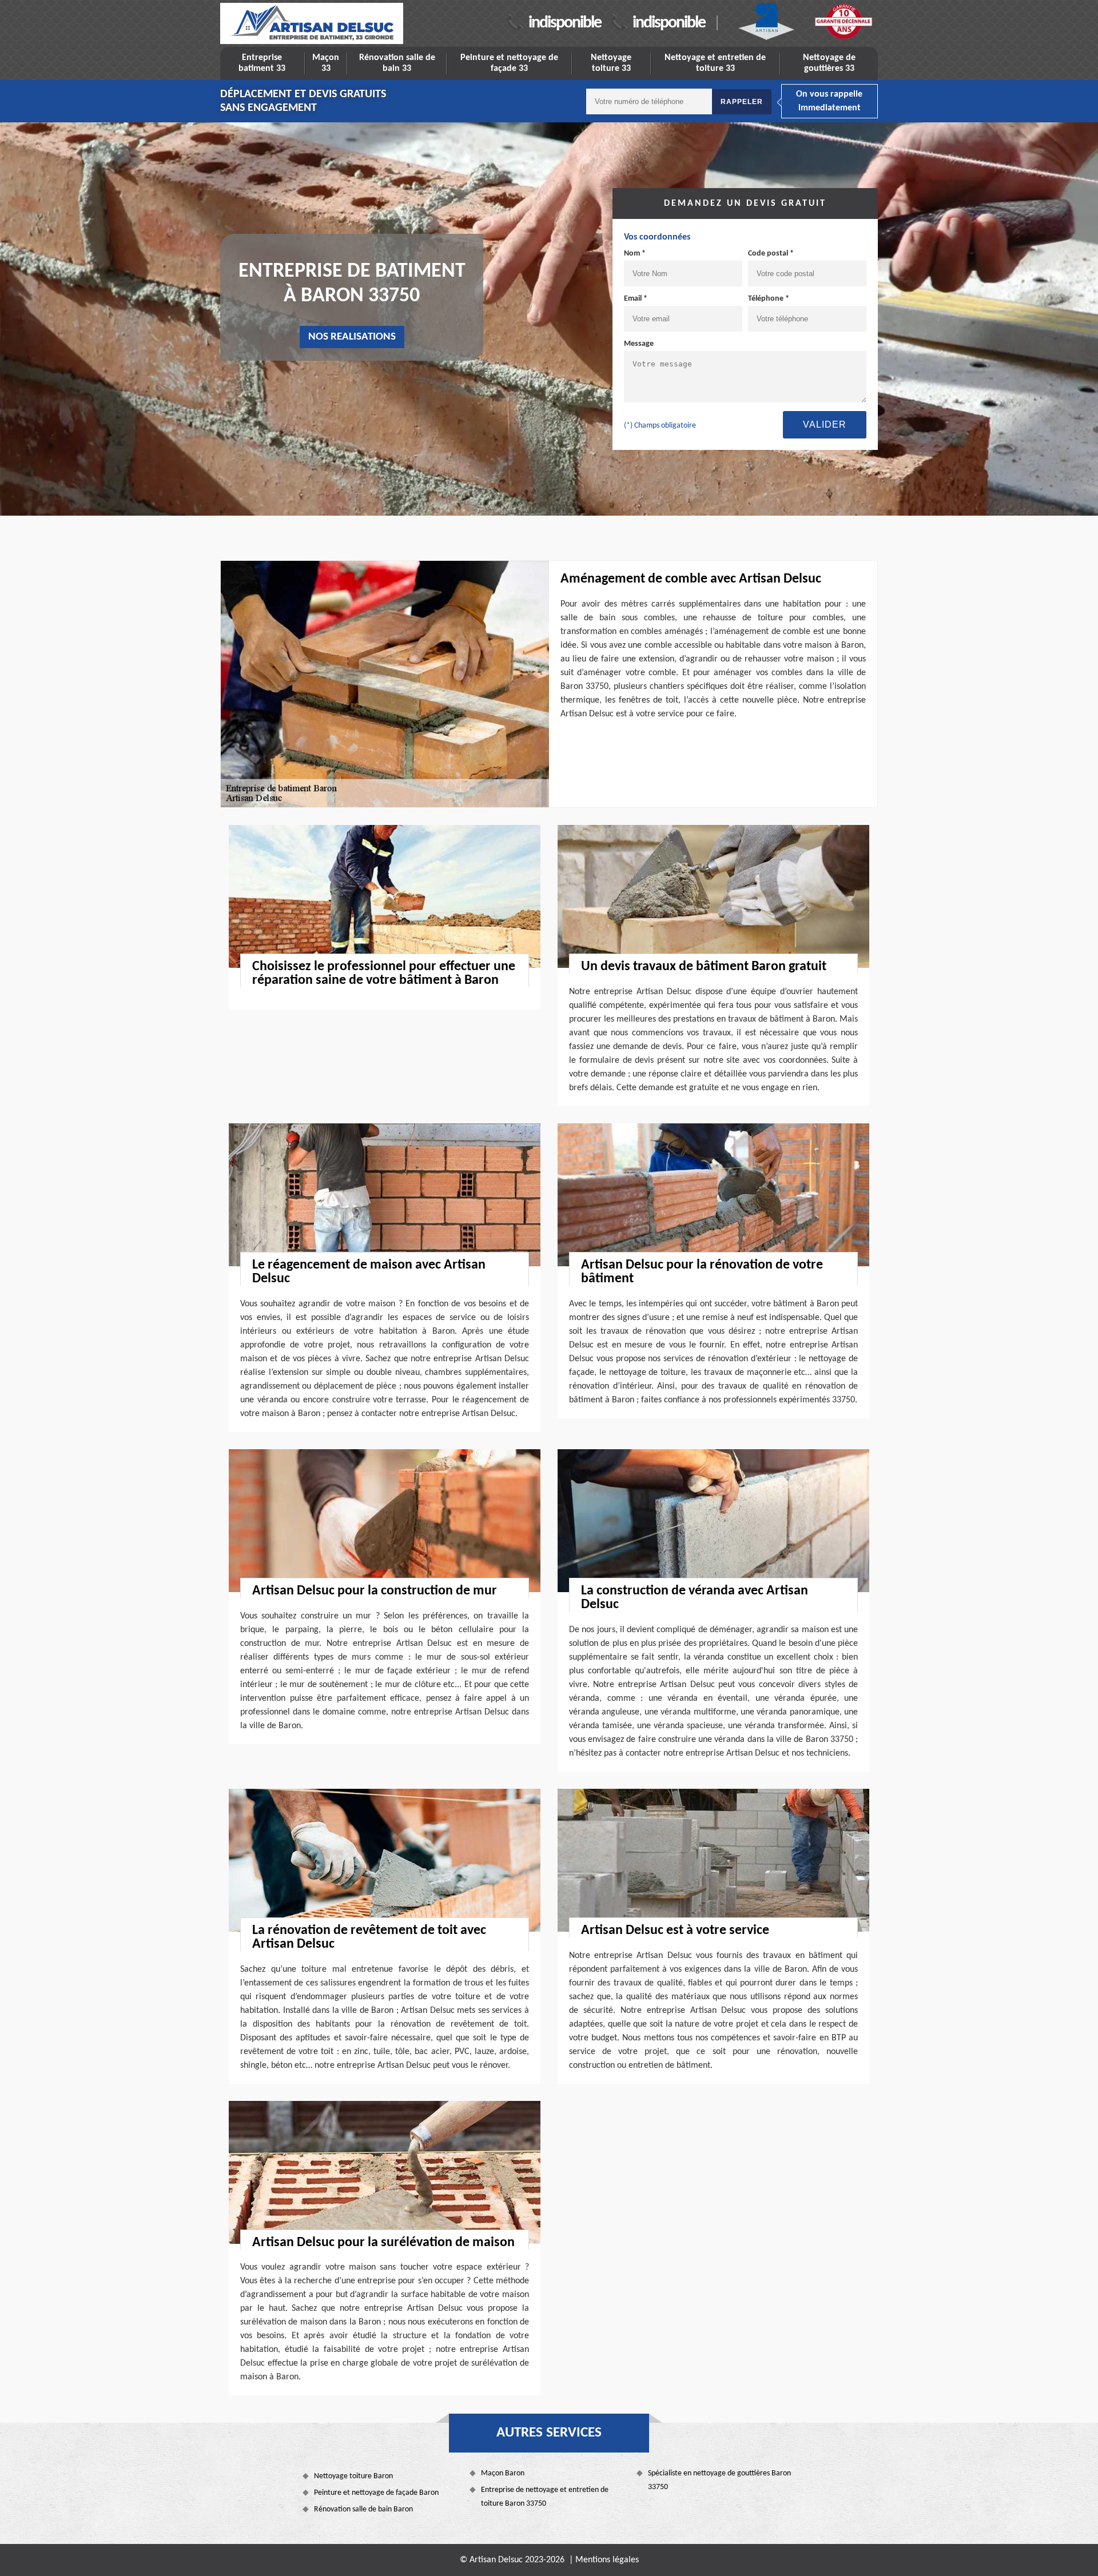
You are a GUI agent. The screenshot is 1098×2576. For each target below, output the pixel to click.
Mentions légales (607, 2560)
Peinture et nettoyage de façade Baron (376, 2493)
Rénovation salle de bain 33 (397, 63)
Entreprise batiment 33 (262, 63)
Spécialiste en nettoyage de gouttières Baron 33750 (719, 2480)
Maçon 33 (326, 63)
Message (639, 344)
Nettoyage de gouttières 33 (829, 63)
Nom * (635, 254)
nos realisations (352, 337)
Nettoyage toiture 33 (611, 63)
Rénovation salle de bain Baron (363, 2509)
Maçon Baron (503, 2473)
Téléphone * (769, 299)
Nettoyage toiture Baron (353, 2476)
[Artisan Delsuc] (312, 23)
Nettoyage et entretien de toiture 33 (715, 63)
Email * (636, 299)
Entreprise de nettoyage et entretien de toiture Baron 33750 (545, 2497)
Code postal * (771, 254)
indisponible (565, 23)
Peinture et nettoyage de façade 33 (509, 63)
